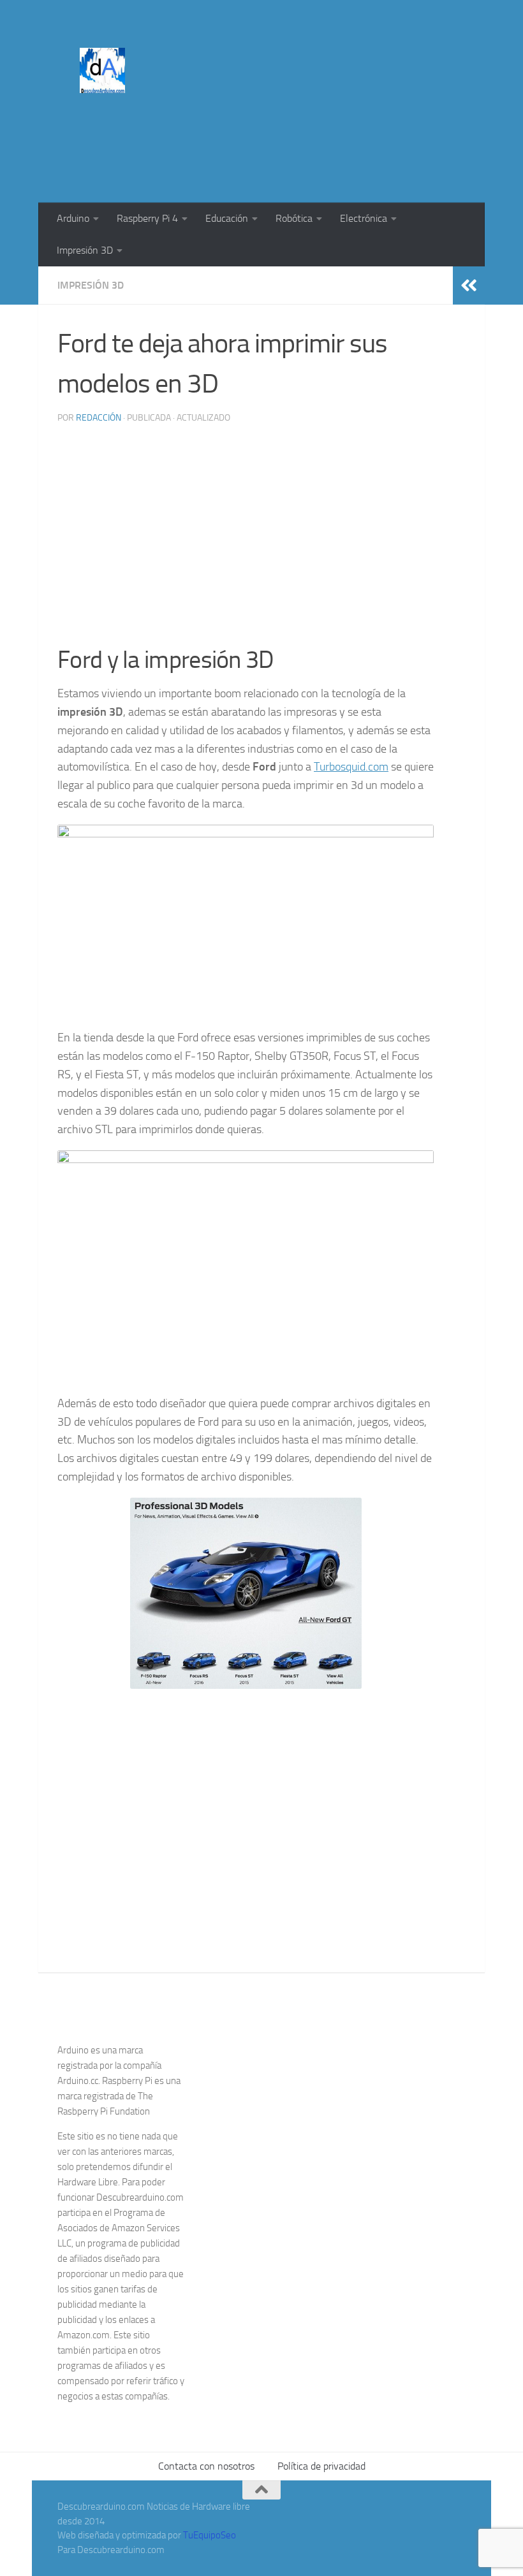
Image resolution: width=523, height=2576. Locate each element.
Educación (227, 218)
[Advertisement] (233, 150)
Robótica (294, 218)
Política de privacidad (321, 2466)
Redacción (99, 418)
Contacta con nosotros (206, 2466)
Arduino (73, 218)
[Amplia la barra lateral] (469, 286)
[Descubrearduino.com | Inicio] (102, 70)
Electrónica (364, 218)
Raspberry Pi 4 (147, 218)
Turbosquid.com (351, 767)
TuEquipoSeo (210, 2535)
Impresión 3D (85, 250)
